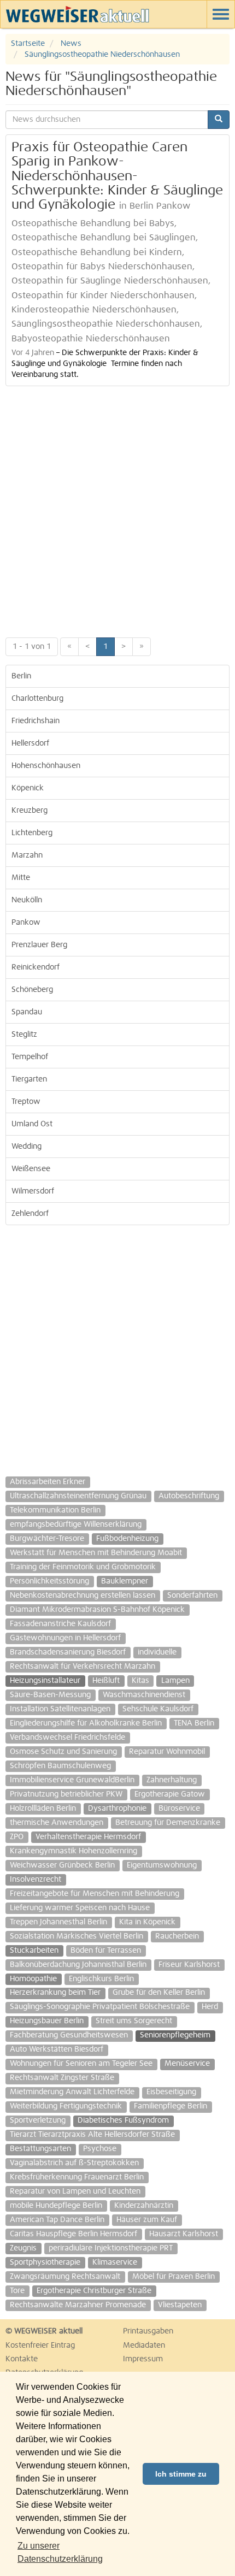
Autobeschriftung (189, 1496)
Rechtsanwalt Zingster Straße (62, 2078)
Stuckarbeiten (34, 1951)
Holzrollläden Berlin (43, 1809)
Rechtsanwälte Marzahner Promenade (78, 2305)
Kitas (140, 1681)
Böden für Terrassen (106, 1951)
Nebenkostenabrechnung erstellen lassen (83, 1596)
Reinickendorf (36, 967)
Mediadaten (144, 2345)
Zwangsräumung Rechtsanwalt (65, 2277)
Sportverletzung (38, 2120)
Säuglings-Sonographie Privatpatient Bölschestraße (100, 2007)
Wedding (27, 1147)
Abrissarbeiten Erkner (48, 1482)
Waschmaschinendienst (144, 1695)
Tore (17, 2291)
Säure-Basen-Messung (50, 1695)
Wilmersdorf (33, 1191)
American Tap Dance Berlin (57, 2220)
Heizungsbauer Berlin (47, 2021)
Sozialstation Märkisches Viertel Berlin (77, 1936)
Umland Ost (32, 1124)
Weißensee (31, 1169)
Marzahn (27, 855)
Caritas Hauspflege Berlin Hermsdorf (74, 2234)
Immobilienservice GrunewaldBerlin (72, 1780)
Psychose (100, 2149)
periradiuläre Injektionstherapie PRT (111, 2248)
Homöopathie (33, 1979)
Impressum (143, 2359)
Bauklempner (125, 1581)
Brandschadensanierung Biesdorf (68, 1652)
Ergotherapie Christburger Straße (94, 2291)
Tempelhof (30, 1057)
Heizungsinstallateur (45, 1681)
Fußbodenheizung (127, 1539)
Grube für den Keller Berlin (159, 1993)
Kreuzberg (30, 811)
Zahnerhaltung (172, 1780)
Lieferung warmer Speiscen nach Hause (80, 1908)
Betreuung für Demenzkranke (168, 1823)
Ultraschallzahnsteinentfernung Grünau (78, 1496)
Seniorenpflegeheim (175, 2035)
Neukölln (27, 900)
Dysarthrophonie (117, 1809)
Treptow (26, 1102)
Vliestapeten (180, 2305)
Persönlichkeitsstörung (49, 1581)
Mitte (21, 878)
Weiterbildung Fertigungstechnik (66, 2106)
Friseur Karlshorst (189, 1965)
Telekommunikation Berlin (55, 1510)
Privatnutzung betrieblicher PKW (66, 1794)
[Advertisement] (117, 509)
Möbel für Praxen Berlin (174, 2277)
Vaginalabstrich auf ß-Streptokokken (74, 2163)
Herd (210, 2007)
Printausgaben (148, 2331)
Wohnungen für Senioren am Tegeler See (81, 2064)
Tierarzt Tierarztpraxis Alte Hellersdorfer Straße (92, 2135)
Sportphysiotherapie (45, 2262)
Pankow (26, 923)
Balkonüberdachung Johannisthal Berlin (78, 1965)
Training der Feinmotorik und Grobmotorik (83, 1567)
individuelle (157, 1652)
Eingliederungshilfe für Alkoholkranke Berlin (86, 1723)
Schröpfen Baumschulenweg (60, 1766)
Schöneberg (32, 990)
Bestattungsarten (40, 2149)
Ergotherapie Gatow (170, 1794)
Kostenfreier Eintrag (40, 2345)
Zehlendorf (30, 1214)
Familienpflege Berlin (171, 2106)
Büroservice (179, 1809)
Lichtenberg (32, 833)
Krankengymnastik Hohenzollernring (74, 1851)
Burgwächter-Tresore (47, 1539)
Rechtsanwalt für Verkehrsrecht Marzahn (83, 1667)
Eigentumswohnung (162, 1865)
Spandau (27, 1012)
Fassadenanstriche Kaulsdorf (60, 1624)
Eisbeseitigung (171, 2092)
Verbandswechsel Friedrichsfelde (67, 1738)
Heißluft (106, 1681)
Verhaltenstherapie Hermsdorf (88, 1837)
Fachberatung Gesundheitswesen (69, 2035)
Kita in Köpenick (147, 1922)
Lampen (175, 1681)
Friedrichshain (36, 721)
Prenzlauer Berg (39, 945)
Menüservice (187, 2064)
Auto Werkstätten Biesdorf (57, 2049)
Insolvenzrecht (36, 1880)
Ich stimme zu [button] (181, 2474)
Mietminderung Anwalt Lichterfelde (72, 2092)
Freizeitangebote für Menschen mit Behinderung (95, 1894)
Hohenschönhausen (46, 766)
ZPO (17, 1837)
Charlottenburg (37, 699)
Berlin (21, 676)
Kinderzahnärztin (144, 2206)
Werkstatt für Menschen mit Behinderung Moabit (96, 1553)
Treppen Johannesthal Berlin (58, 1922)
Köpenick (28, 788)
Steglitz (24, 1035)
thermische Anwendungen (57, 1823)
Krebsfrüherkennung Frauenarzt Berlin (77, 2177)
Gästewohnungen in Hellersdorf (65, 1638)
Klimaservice (115, 2262)
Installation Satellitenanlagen (60, 1709)
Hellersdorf (30, 743)
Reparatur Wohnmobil (167, 1752)
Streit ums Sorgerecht (134, 2021)
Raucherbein (177, 1936)
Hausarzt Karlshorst (184, 2234)
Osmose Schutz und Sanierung (63, 1752)
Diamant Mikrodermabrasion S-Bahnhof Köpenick (97, 1610)
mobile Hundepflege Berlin (56, 2206)
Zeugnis (23, 2248)
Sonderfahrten (192, 1596)
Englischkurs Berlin (101, 1979)
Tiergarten (29, 1079)
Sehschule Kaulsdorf (158, 1709)
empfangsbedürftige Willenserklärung (76, 1525)
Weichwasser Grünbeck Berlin (62, 1865)
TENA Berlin (194, 1723)
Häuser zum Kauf (147, 2220)
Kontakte (22, 2359)
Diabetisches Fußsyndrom (123, 2120)
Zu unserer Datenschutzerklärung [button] (60, 2552)
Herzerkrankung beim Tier (55, 1993)
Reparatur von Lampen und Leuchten (75, 2191)
